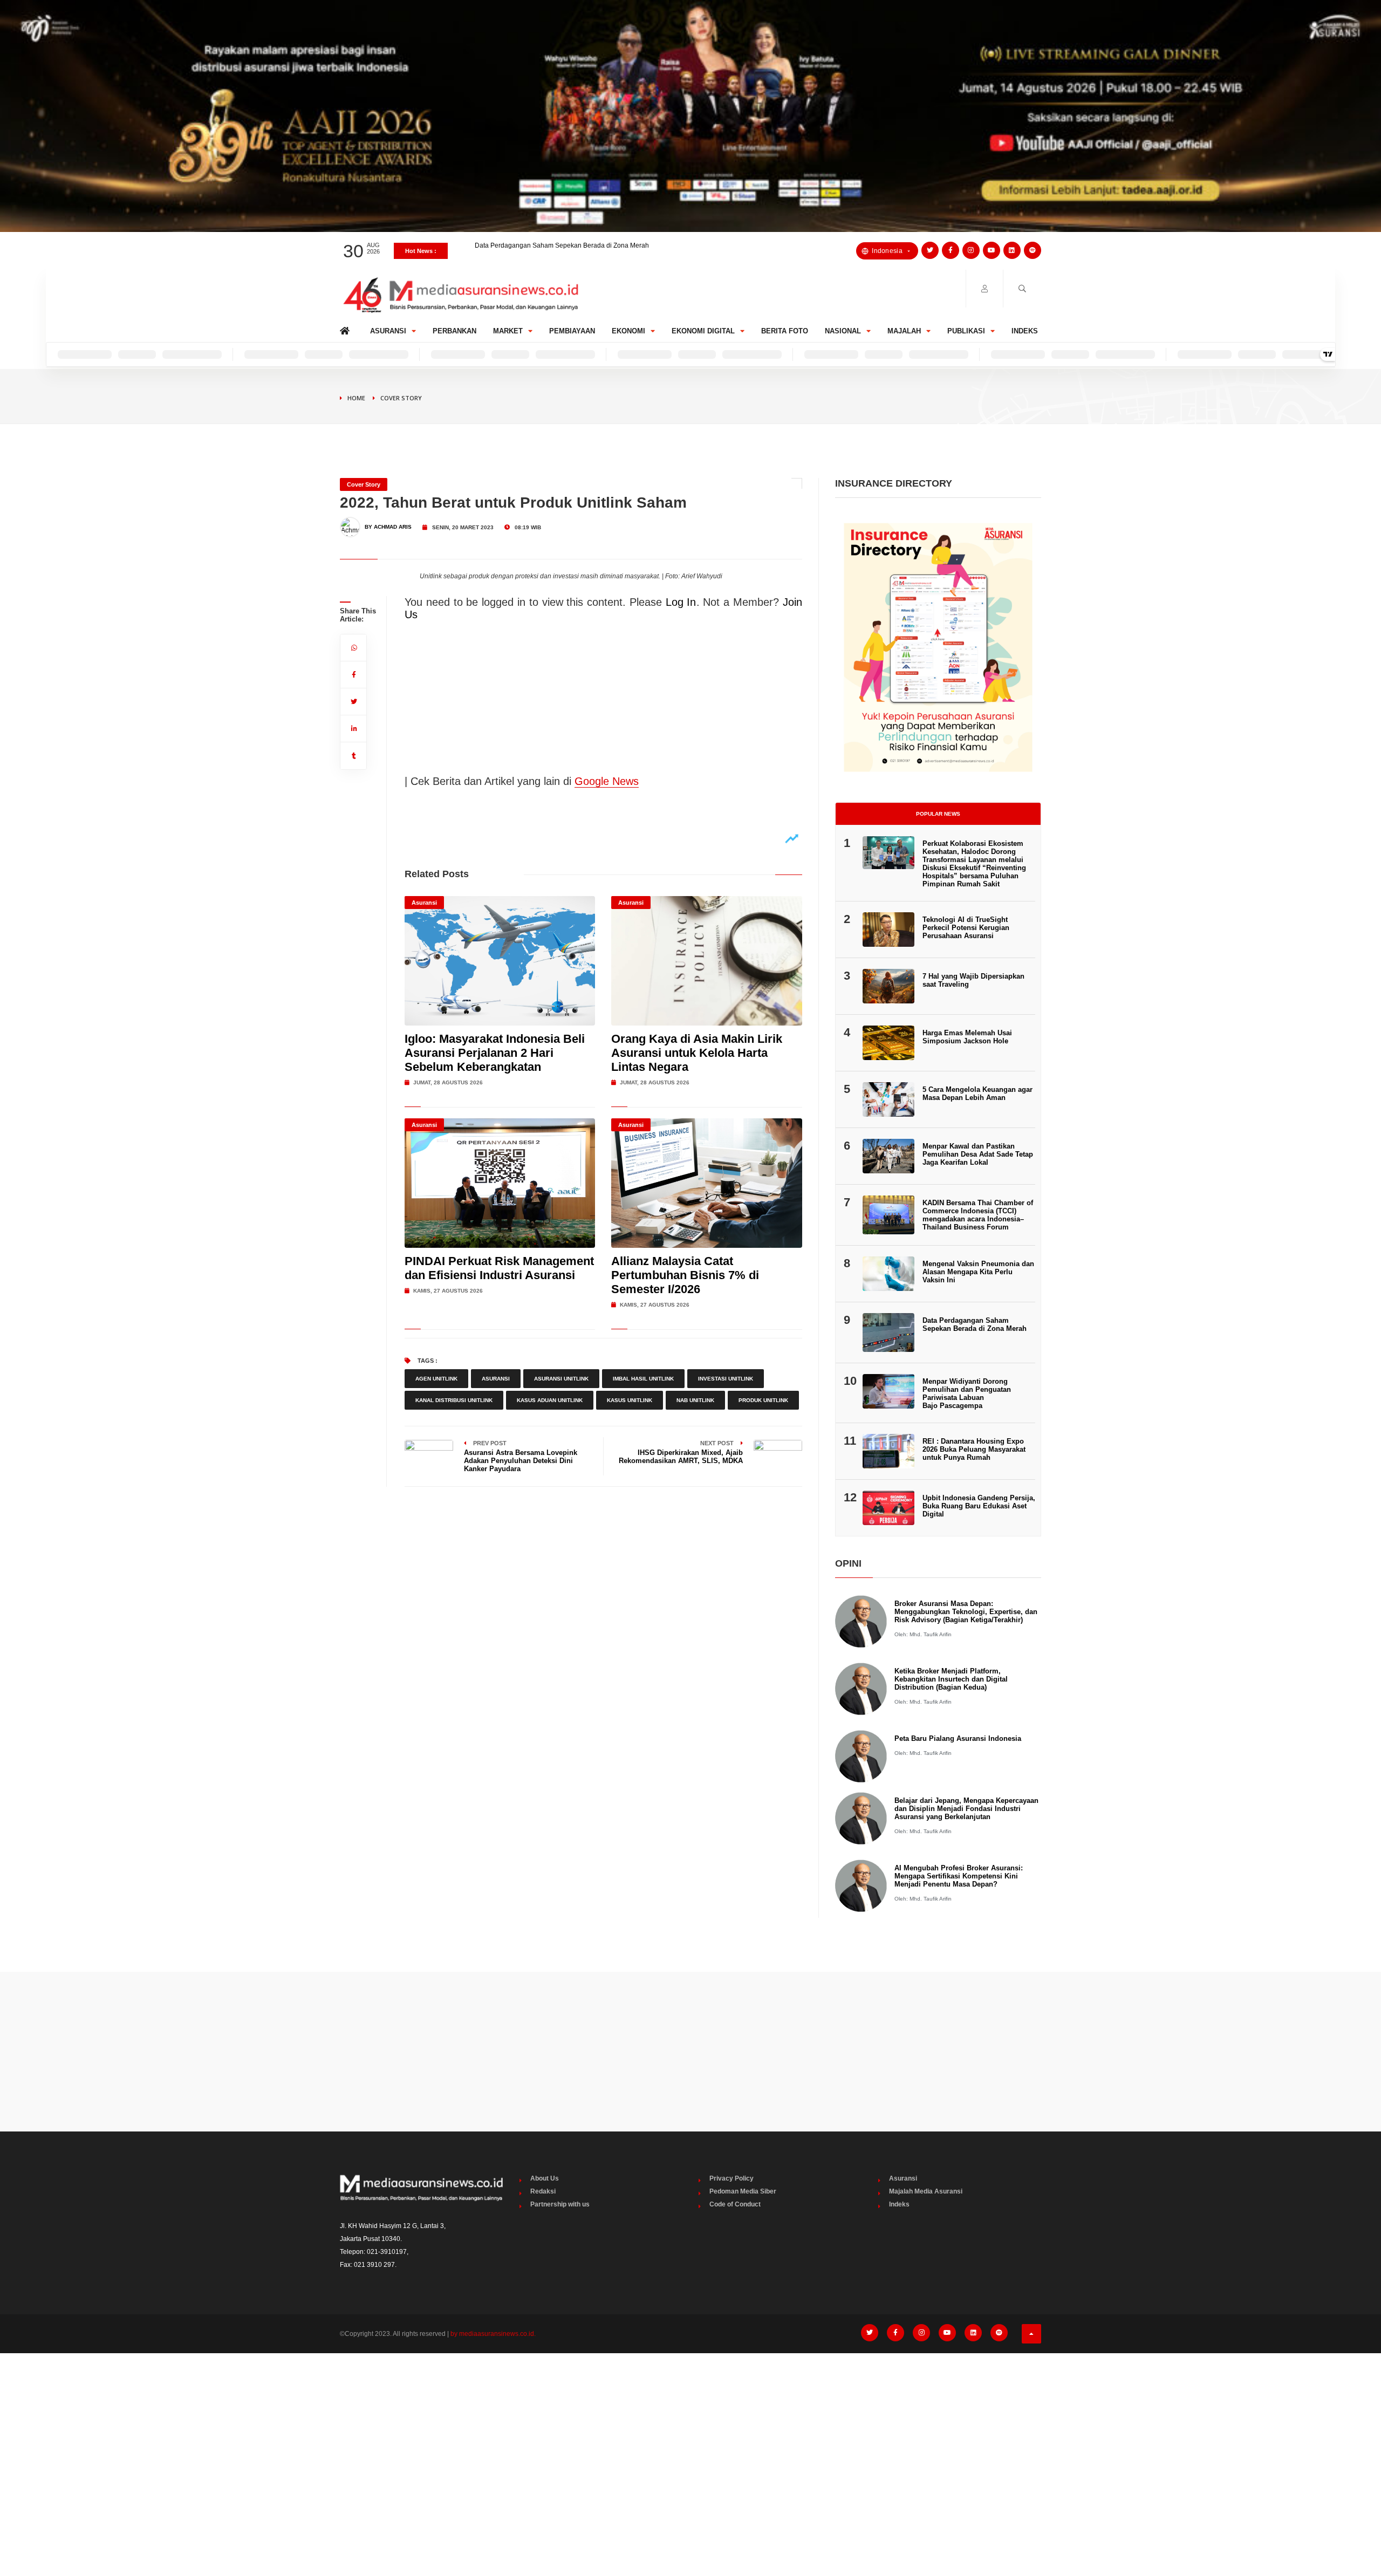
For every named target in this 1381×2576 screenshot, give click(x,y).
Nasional (843, 331)
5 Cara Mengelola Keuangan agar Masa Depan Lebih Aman (977, 1094)
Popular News (938, 814)
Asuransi (388, 331)
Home (347, 328)
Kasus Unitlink (630, 1400)
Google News (607, 781)
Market (508, 331)
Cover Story (401, 398)
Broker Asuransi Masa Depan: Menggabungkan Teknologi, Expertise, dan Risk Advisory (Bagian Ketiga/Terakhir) (966, 1612)
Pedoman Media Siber (743, 2191)
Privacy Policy (731, 2178)
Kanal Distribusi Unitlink (454, 1400)
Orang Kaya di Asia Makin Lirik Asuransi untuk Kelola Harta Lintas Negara (697, 1053)
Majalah (904, 331)
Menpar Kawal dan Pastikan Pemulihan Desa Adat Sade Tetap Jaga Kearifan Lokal (978, 1154)
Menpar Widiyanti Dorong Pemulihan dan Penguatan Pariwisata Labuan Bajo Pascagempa (967, 1393)
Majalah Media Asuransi (926, 2191)
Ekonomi (628, 331)
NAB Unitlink (695, 1400)
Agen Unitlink (436, 1379)
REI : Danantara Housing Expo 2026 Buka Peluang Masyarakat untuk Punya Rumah (974, 1449)
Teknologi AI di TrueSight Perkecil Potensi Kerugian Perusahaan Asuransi (966, 928)
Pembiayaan (572, 331)
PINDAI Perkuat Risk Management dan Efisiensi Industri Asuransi (499, 1268)
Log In (681, 602)
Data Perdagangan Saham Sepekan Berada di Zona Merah (975, 1324)
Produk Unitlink (763, 1400)
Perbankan (454, 331)
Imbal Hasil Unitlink (643, 1379)
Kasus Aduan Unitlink (550, 1400)
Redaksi (543, 2191)
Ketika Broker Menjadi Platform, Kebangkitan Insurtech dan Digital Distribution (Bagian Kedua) (951, 1679)
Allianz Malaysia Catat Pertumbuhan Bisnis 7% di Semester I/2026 (685, 1275)
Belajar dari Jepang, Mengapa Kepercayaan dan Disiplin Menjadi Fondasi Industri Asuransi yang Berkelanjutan (966, 1809)
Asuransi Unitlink (561, 1379)
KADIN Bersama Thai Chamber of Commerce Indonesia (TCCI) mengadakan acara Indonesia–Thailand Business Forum (978, 1215)
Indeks (1025, 331)
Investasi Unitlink (726, 1379)
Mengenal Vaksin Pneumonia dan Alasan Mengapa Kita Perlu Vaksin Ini (580, 251)
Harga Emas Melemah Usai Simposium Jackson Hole (967, 1037)
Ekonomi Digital (703, 331)
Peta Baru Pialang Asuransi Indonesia (958, 1738)
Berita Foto (785, 331)
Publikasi (966, 331)
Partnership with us (560, 2204)
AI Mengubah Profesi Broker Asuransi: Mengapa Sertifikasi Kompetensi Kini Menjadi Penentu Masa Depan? (959, 1876)
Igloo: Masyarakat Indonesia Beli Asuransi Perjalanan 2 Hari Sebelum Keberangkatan (495, 1053)
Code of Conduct (735, 2204)
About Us (545, 2178)
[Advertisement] (690, 2052)
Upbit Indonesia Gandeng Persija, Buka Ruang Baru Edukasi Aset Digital (979, 1506)
